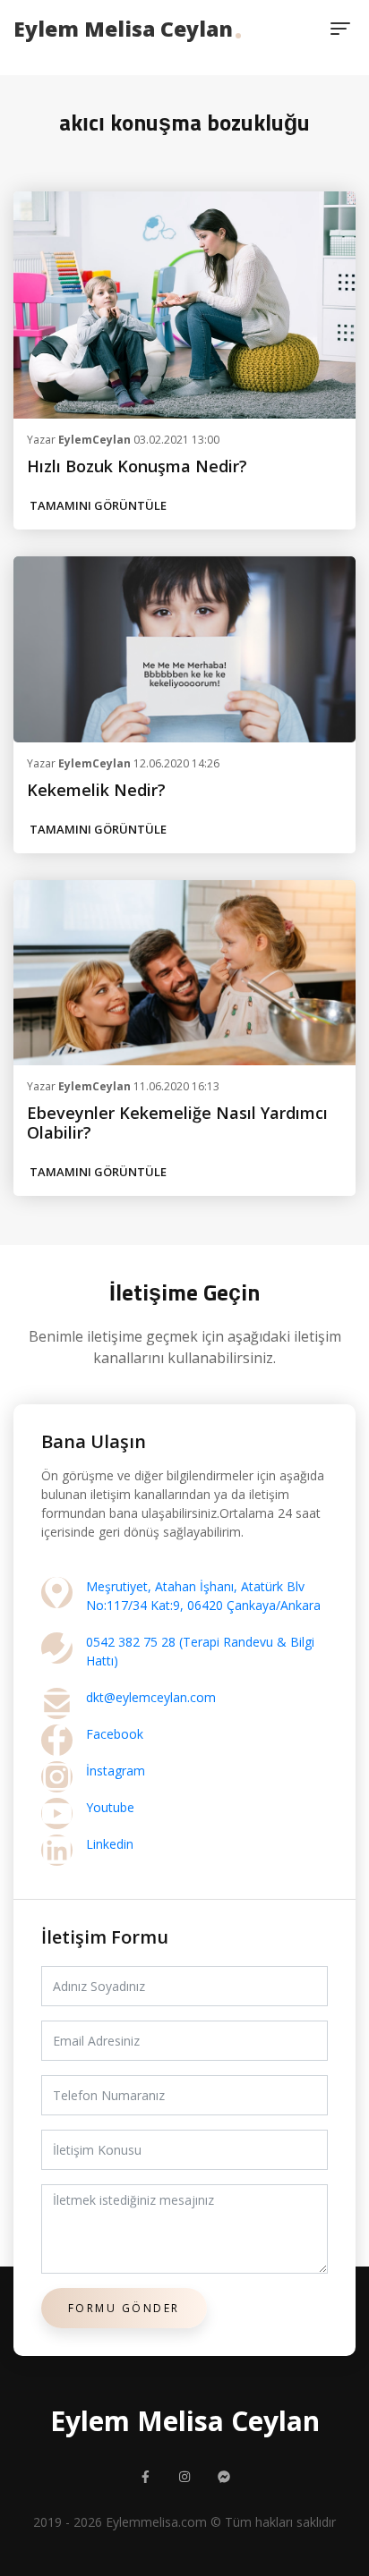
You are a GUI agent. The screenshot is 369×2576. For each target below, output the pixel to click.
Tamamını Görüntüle (98, 505)
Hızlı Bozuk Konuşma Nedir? (137, 466)
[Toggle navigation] (340, 29)
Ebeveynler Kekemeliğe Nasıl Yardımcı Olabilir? (177, 1123)
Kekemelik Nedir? (96, 790)
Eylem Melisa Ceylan (123, 29)
